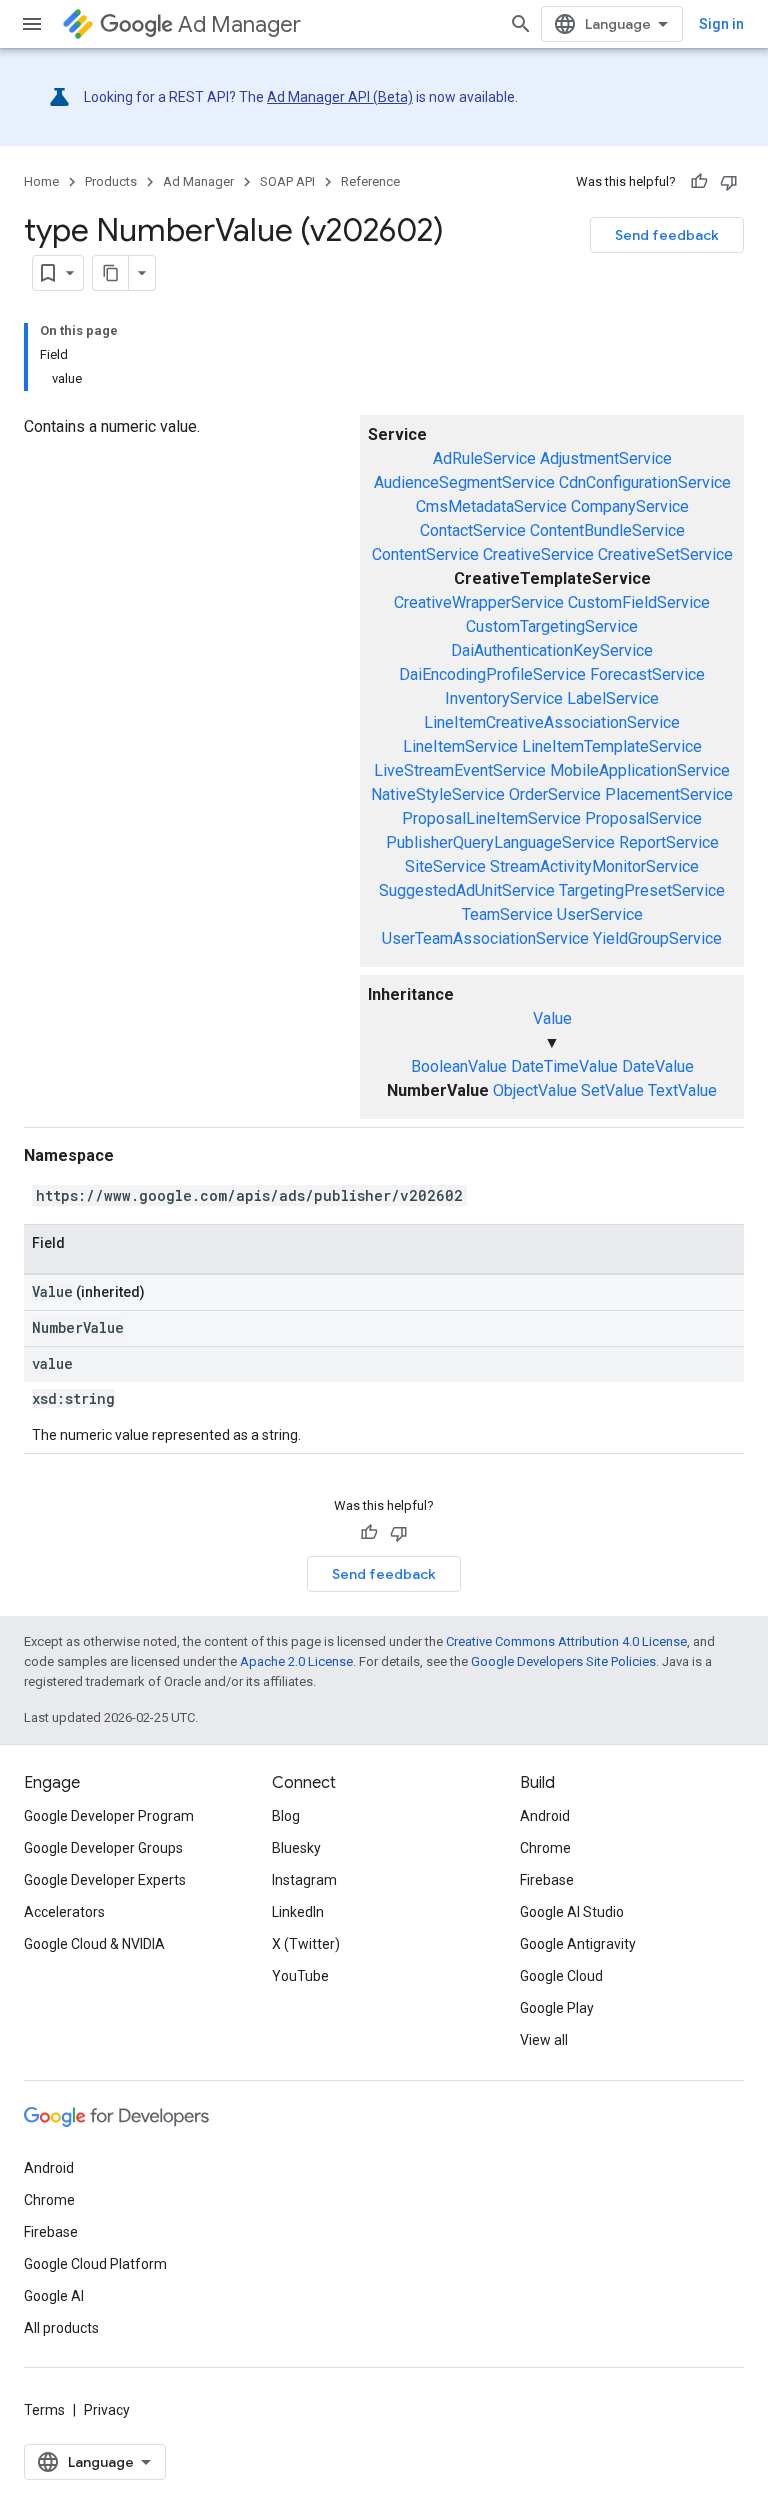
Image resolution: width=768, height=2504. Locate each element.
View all (544, 2040)
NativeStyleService (438, 794)
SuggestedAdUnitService (467, 890)
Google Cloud (561, 1976)
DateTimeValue (564, 1066)
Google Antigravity (578, 1944)
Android (545, 1816)
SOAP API (287, 181)
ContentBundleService (607, 530)
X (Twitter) (306, 1944)
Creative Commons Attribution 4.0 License (566, 1641)
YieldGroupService (657, 938)
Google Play (557, 2008)
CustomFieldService (639, 602)
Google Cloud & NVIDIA (94, 1944)
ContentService (425, 554)
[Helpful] (699, 182)
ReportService (669, 842)
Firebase (547, 1880)
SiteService (445, 866)
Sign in (721, 24)
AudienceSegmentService (464, 482)
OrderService (555, 794)
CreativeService (538, 554)
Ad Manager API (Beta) (340, 97)
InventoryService (504, 698)
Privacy (107, 2410)
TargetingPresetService (642, 890)
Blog (286, 1816)
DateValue (658, 1066)
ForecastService (647, 674)
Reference (370, 181)
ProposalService (643, 818)
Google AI (54, 2296)
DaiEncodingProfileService (492, 674)
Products (111, 181)
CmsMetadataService (491, 506)
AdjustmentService (606, 458)
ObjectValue (535, 1090)
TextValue (682, 1090)
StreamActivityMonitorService (594, 866)
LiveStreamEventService (460, 770)
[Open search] (521, 24)
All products (61, 2328)
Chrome (545, 1848)
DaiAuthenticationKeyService (552, 650)
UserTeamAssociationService (485, 938)
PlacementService (669, 794)
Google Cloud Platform (95, 2264)
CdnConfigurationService (645, 482)
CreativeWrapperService (479, 602)
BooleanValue (459, 1066)
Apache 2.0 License (296, 1661)
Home (41, 181)
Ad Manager (239, 24)
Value (552, 1018)
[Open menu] (32, 24)
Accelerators (64, 1912)
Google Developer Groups (103, 1848)
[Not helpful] (729, 182)
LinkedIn (298, 1912)
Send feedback (667, 235)
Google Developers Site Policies (563, 1661)
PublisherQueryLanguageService (500, 842)
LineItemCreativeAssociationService (552, 722)
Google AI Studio (572, 1912)
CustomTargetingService (552, 626)
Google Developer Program (109, 1816)
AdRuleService (484, 458)
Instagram (304, 1880)
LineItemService (460, 746)
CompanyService (630, 506)
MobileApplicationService (640, 770)
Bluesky (296, 1848)
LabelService (613, 698)
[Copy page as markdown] (111, 273)
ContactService (473, 530)
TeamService (507, 914)
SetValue (612, 1090)
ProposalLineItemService (491, 818)
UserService (600, 914)
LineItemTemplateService (612, 746)
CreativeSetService (665, 554)
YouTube (300, 1976)
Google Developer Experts (105, 1880)
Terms (44, 2410)
